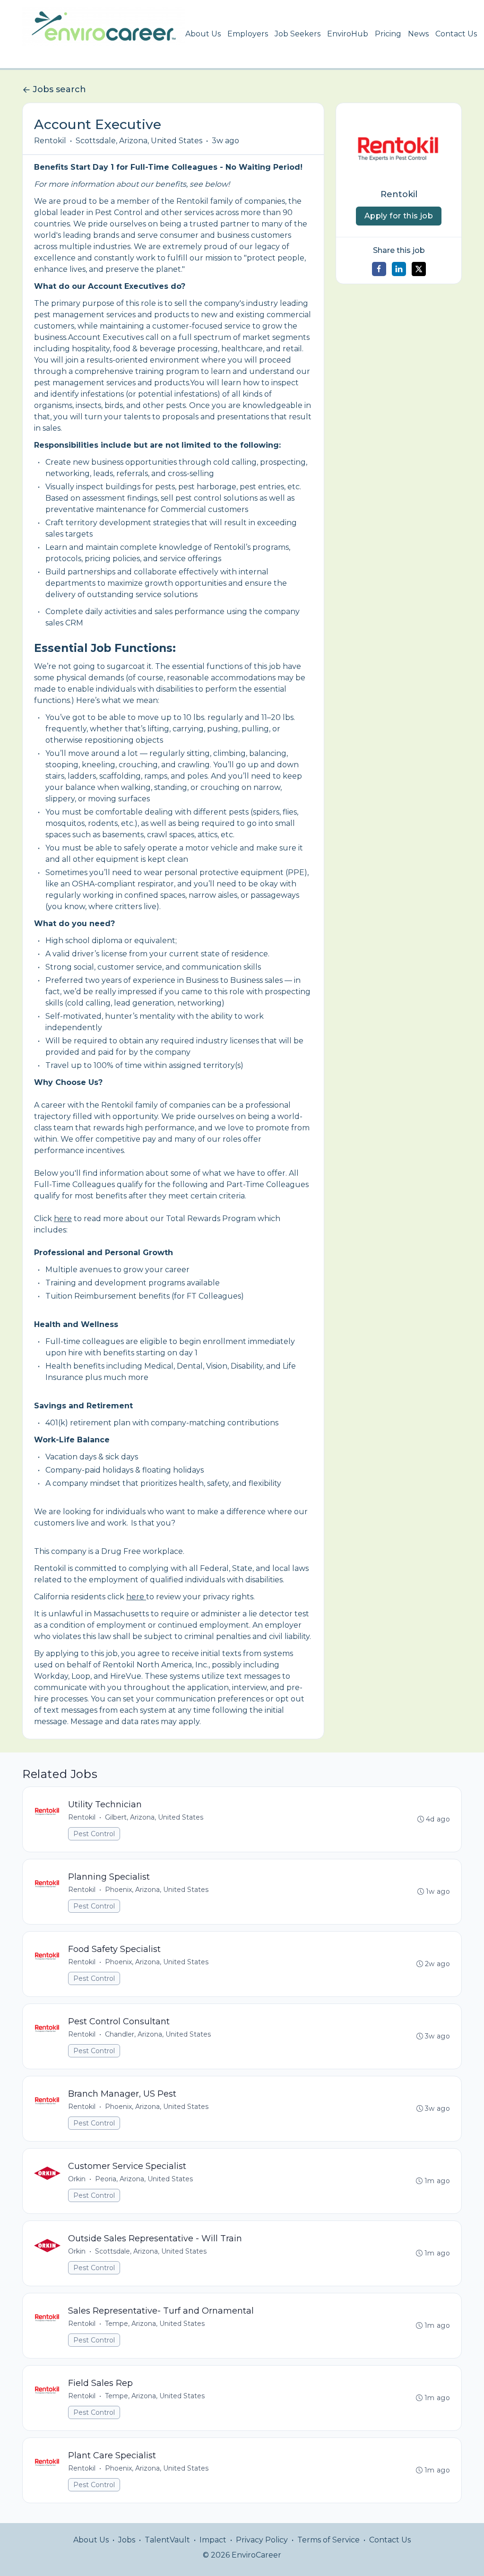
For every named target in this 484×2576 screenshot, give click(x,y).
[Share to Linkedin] (399, 269)
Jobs (127, 2540)
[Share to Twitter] (419, 269)
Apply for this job (399, 216)
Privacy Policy (262, 2540)
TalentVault (167, 2540)
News (418, 34)
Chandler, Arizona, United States (158, 2034)
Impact (213, 2540)
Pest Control (94, 1834)
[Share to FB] (379, 269)
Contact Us (456, 34)
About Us (203, 34)
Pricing (388, 34)
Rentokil (50, 141)
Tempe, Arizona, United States (155, 2324)
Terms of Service (328, 2540)
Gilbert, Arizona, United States (154, 1817)
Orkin (77, 2179)
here (63, 1219)
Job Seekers (298, 34)
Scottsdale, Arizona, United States (139, 141)
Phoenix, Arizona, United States (157, 1890)
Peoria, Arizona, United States (144, 2179)
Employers (248, 34)
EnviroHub (348, 34)
